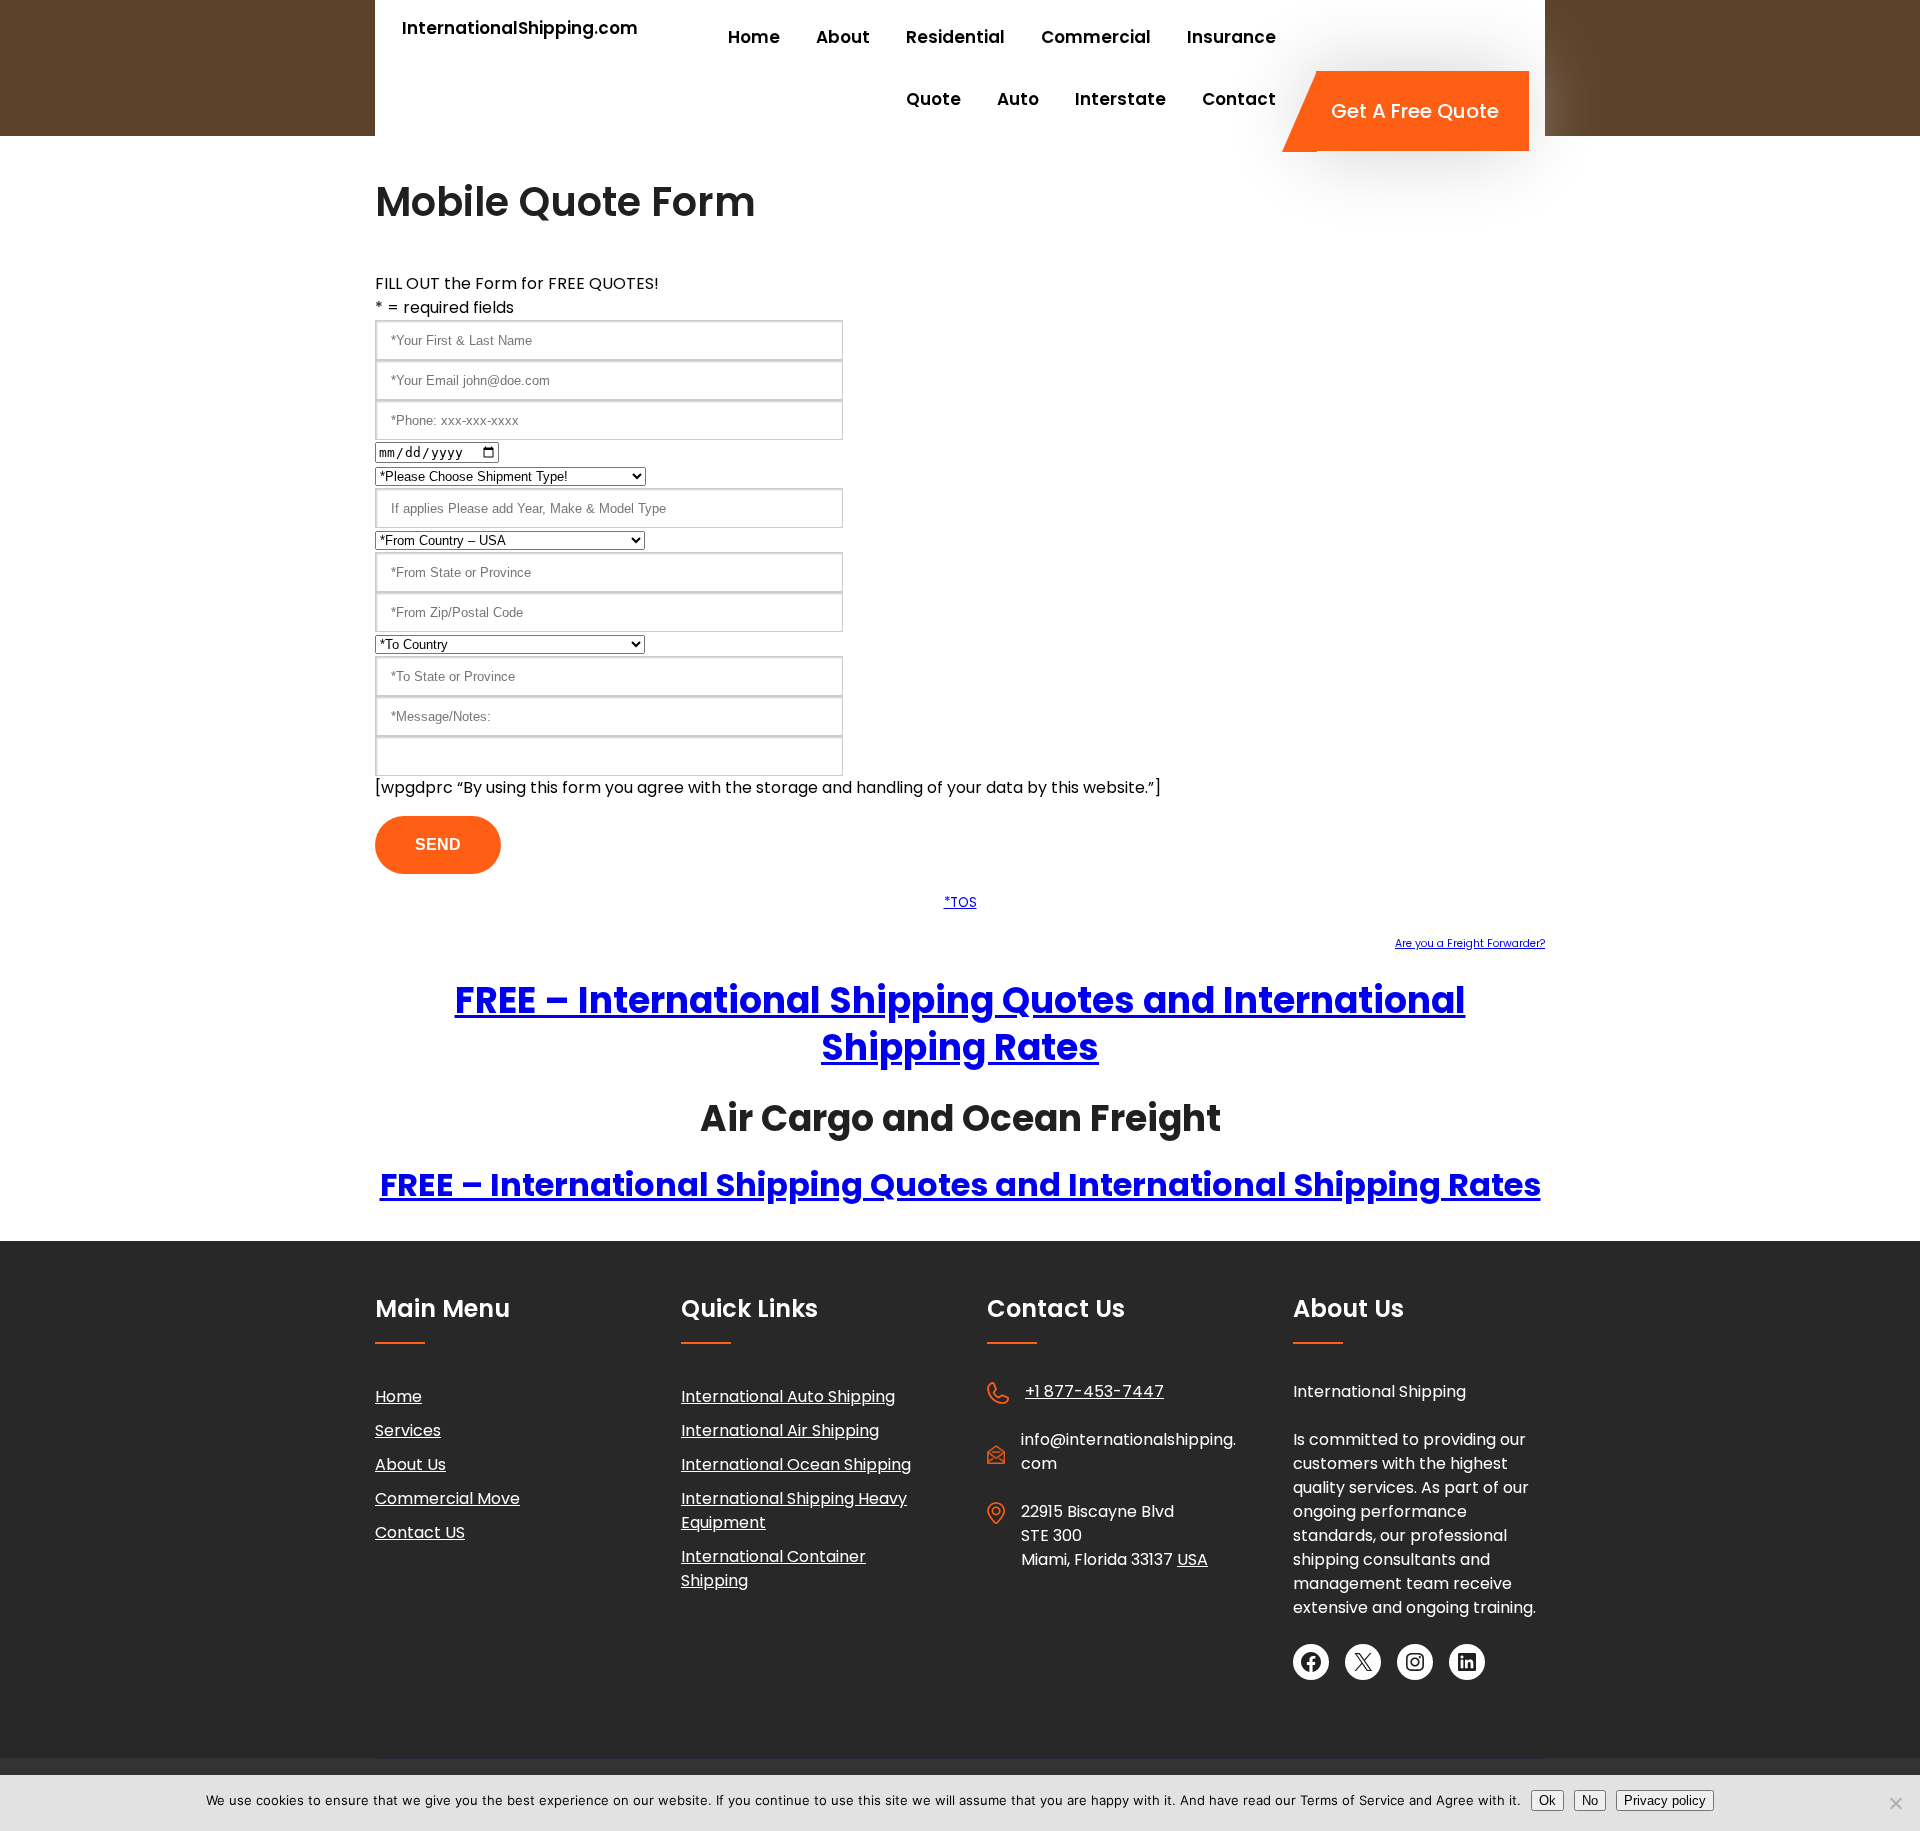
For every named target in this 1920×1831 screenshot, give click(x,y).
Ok (1547, 1800)
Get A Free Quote (1415, 111)
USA (1192, 1559)
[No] (1895, 1803)
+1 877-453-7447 (1094, 1391)
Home (398, 1396)
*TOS (960, 902)
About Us (410, 1464)
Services (408, 1430)
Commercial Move (447, 1498)
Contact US (420, 1532)
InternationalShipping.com (520, 28)
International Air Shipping (780, 1430)
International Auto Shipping (788, 1396)
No (1590, 1800)
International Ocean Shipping (796, 1464)
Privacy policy (1665, 1800)
